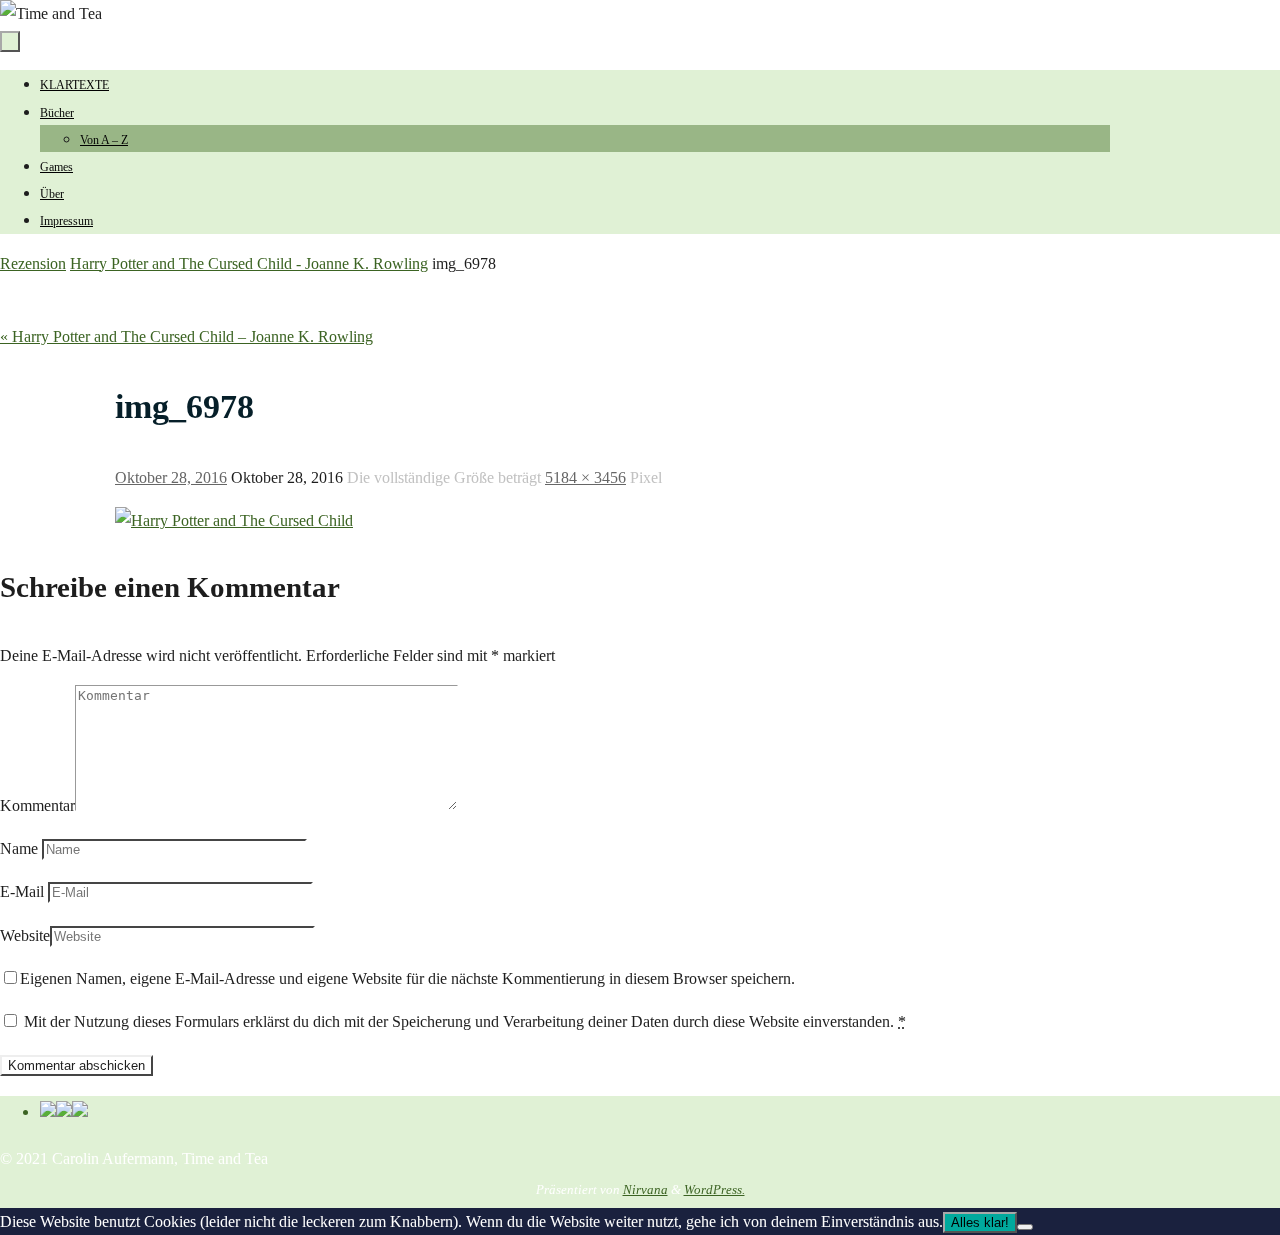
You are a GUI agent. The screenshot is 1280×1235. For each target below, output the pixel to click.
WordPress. (714, 1189)
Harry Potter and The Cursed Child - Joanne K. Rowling (249, 263)
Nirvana (645, 1189)
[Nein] (1025, 1227)
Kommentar (37, 805)
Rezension (33, 263)
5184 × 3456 (585, 477)
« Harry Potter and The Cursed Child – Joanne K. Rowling (186, 336)
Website (25, 935)
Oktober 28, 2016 (171, 477)
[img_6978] (234, 520)
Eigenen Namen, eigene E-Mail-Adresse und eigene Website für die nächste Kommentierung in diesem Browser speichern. (407, 978)
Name (19, 848)
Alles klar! (980, 1222)
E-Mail (22, 891)
